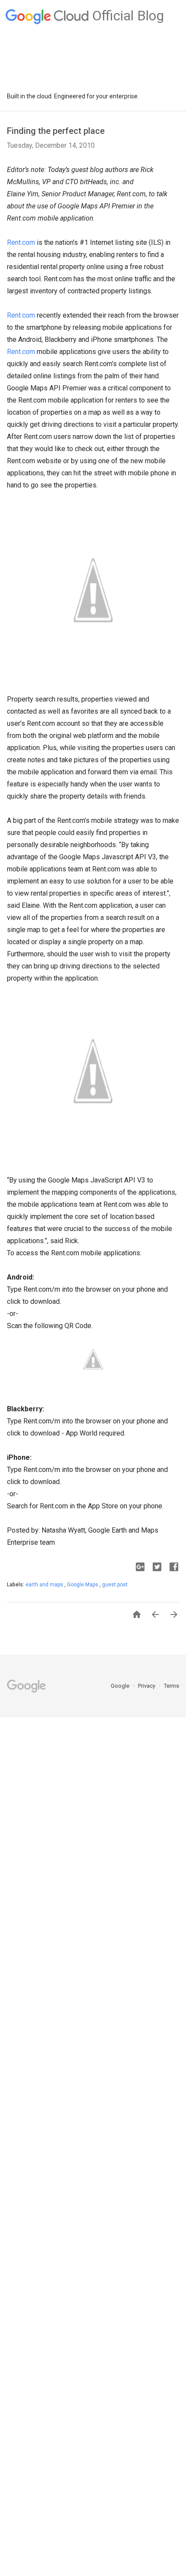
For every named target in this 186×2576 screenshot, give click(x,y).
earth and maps (45, 1585)
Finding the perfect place (56, 131)
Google (121, 1686)
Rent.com (21, 242)
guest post (115, 1585)
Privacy (147, 1686)
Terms (172, 1686)
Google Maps (83, 1585)
